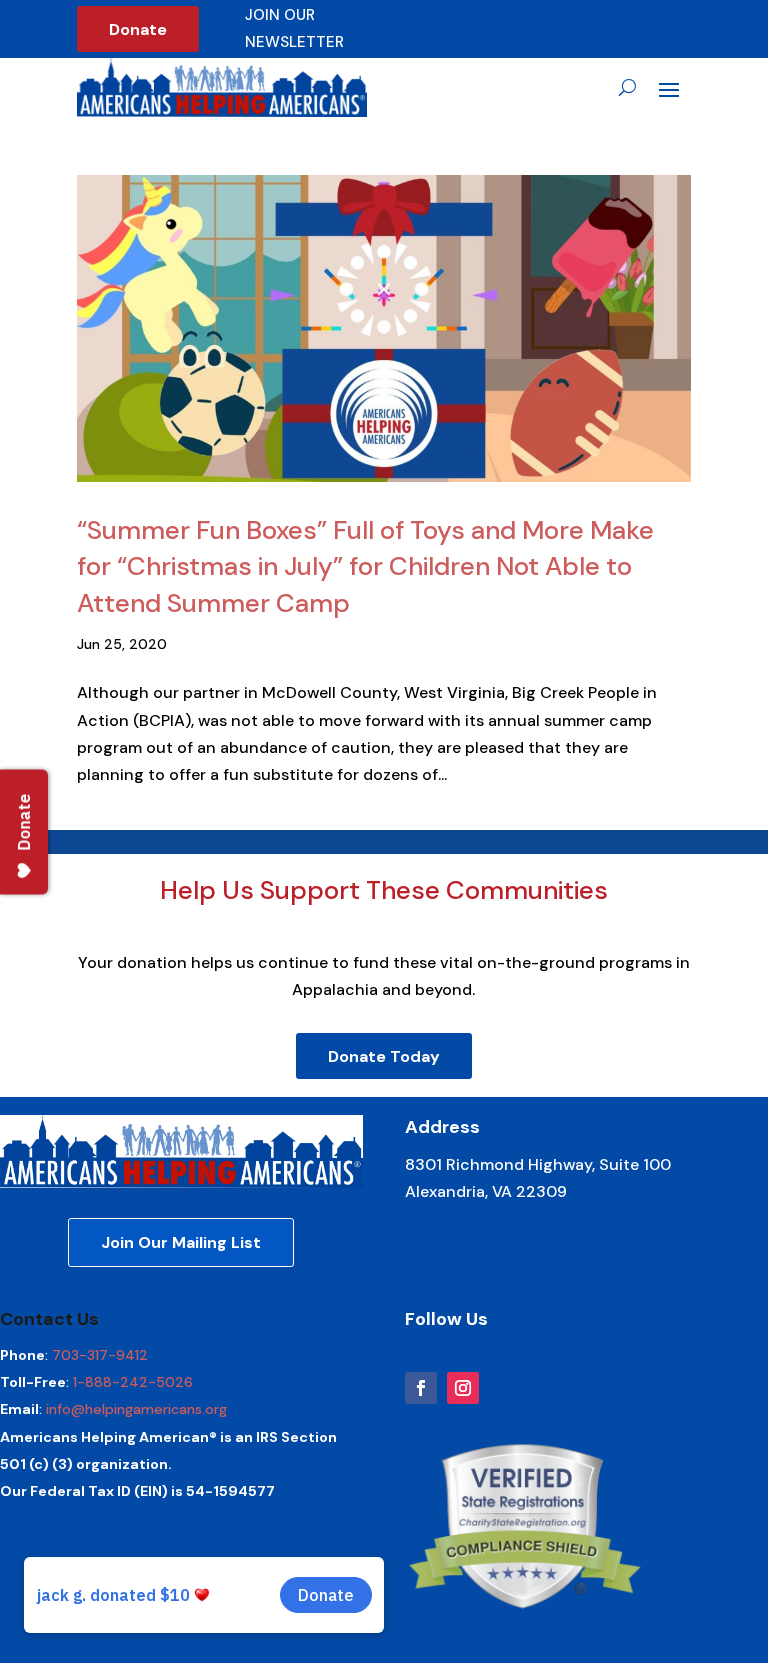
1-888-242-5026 (133, 1382)
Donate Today (384, 1056)
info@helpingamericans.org (136, 1409)
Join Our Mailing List (181, 1242)
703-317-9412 (100, 1355)
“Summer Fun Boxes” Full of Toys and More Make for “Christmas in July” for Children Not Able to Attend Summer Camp (365, 566)
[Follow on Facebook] (421, 1388)
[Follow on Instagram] (463, 1388)
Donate (138, 29)
